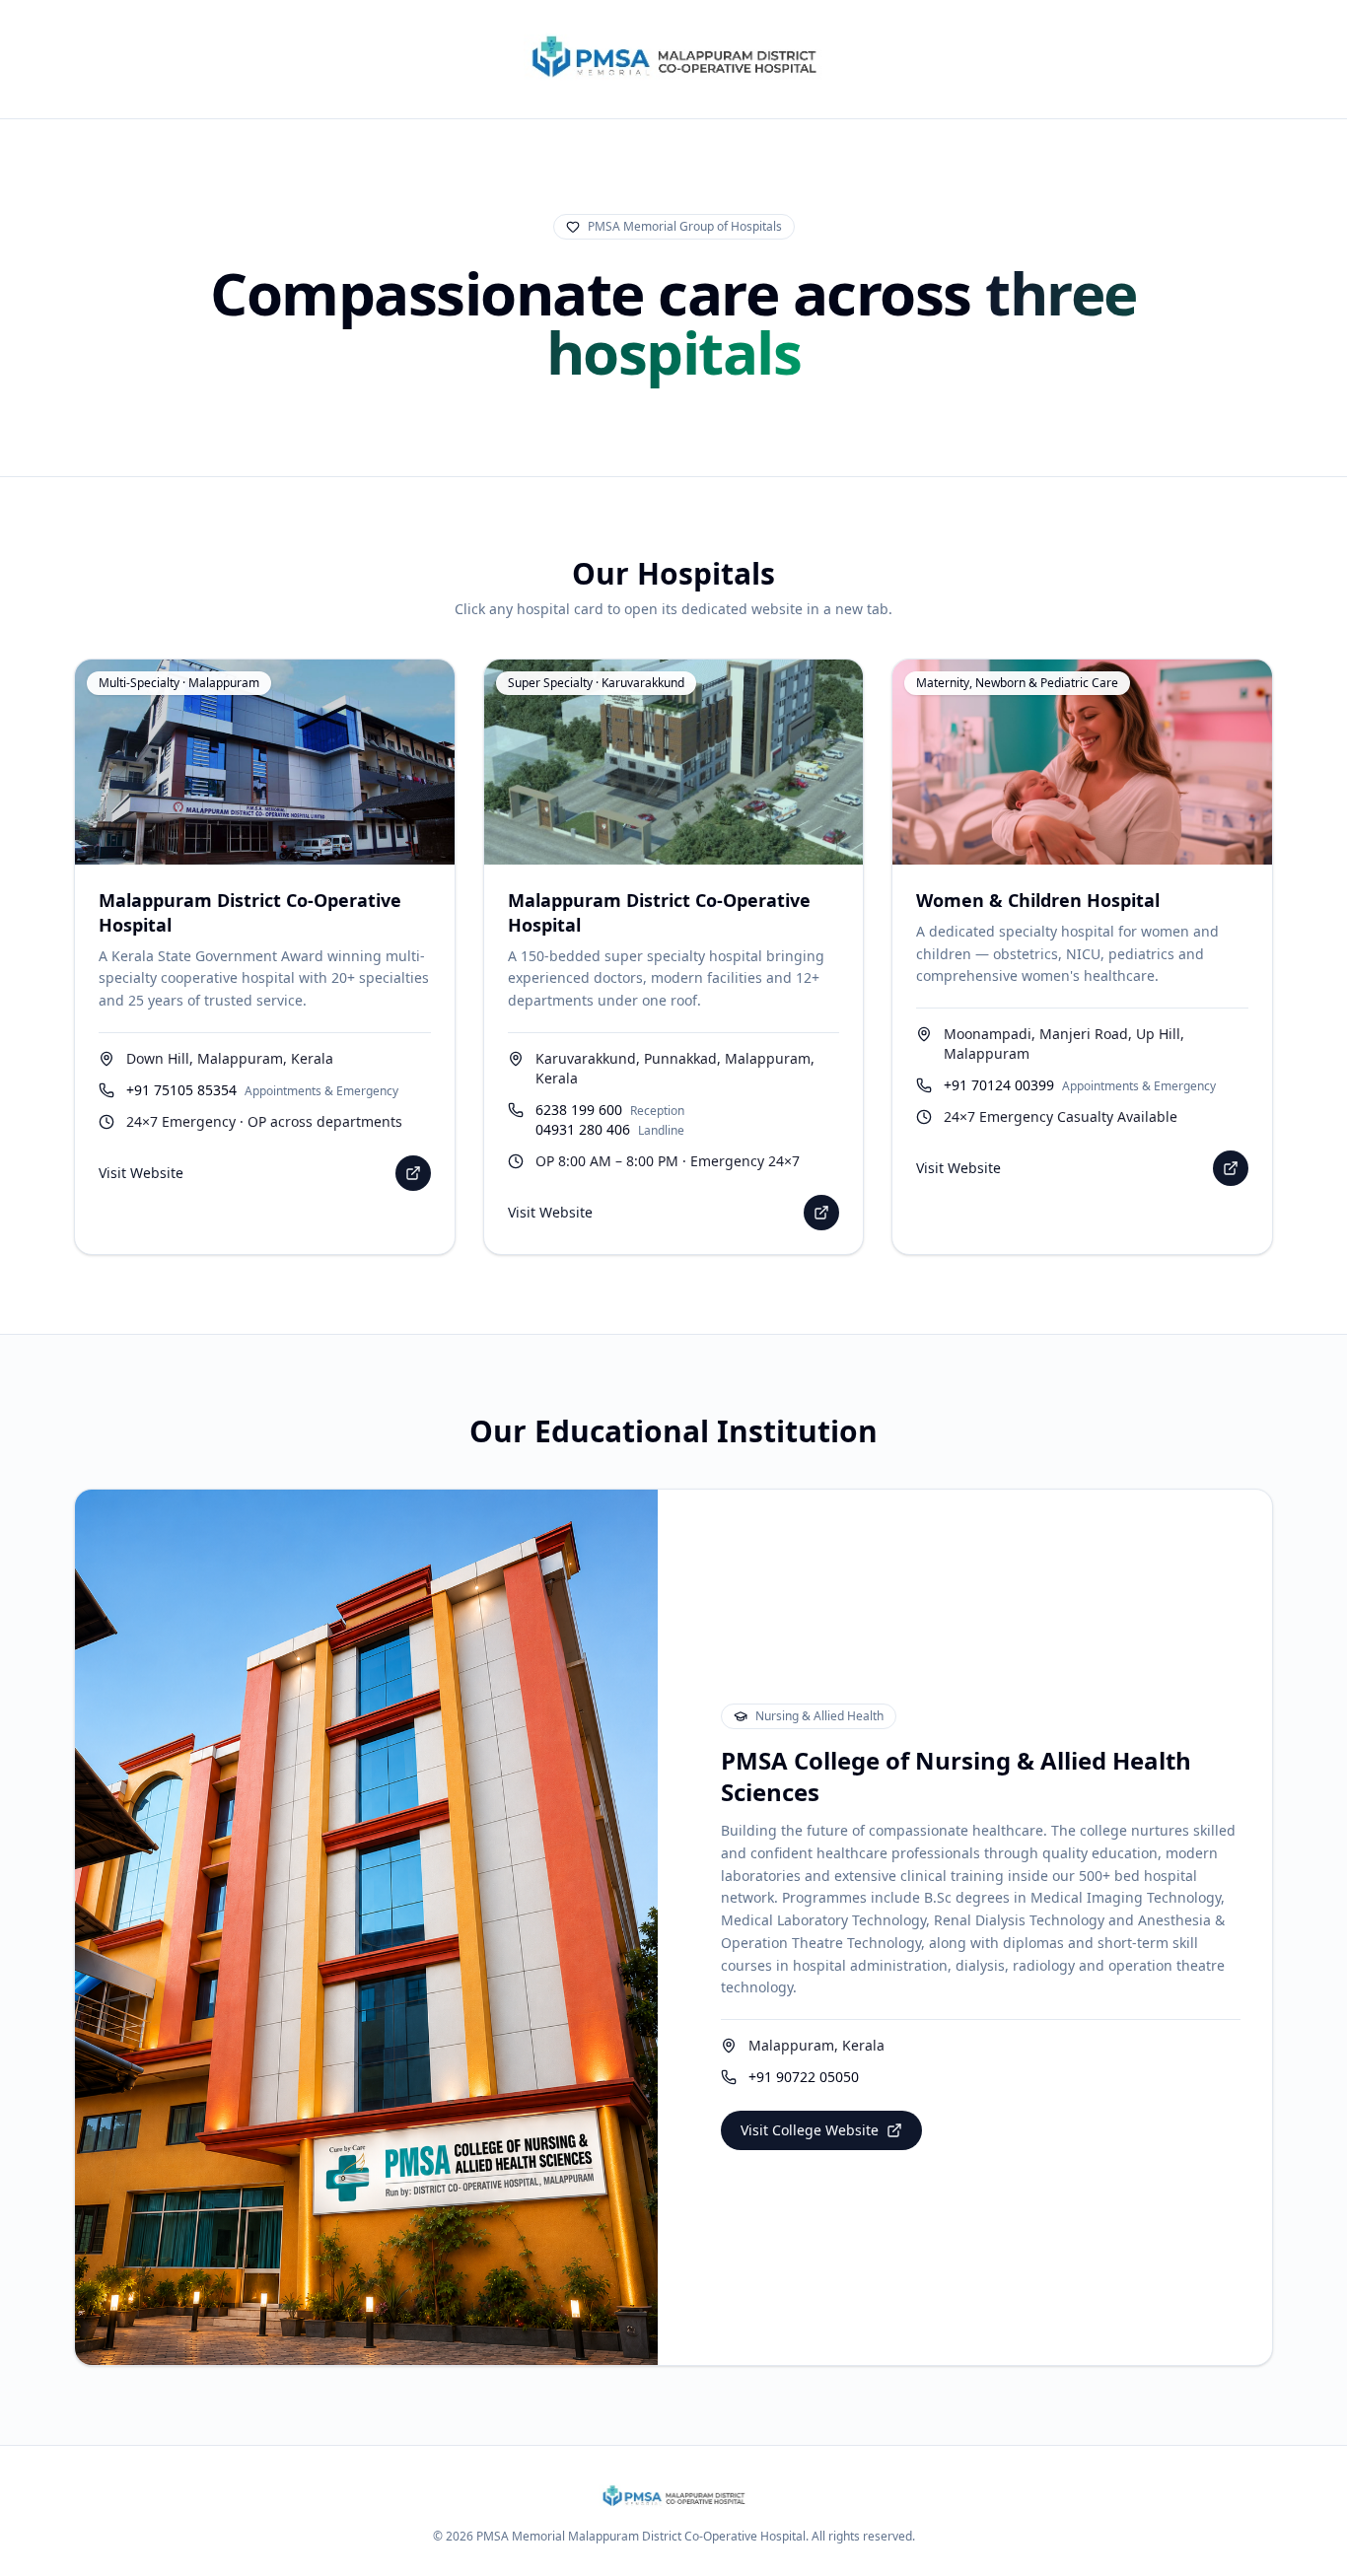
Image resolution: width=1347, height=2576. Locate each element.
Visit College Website (810, 2130)
